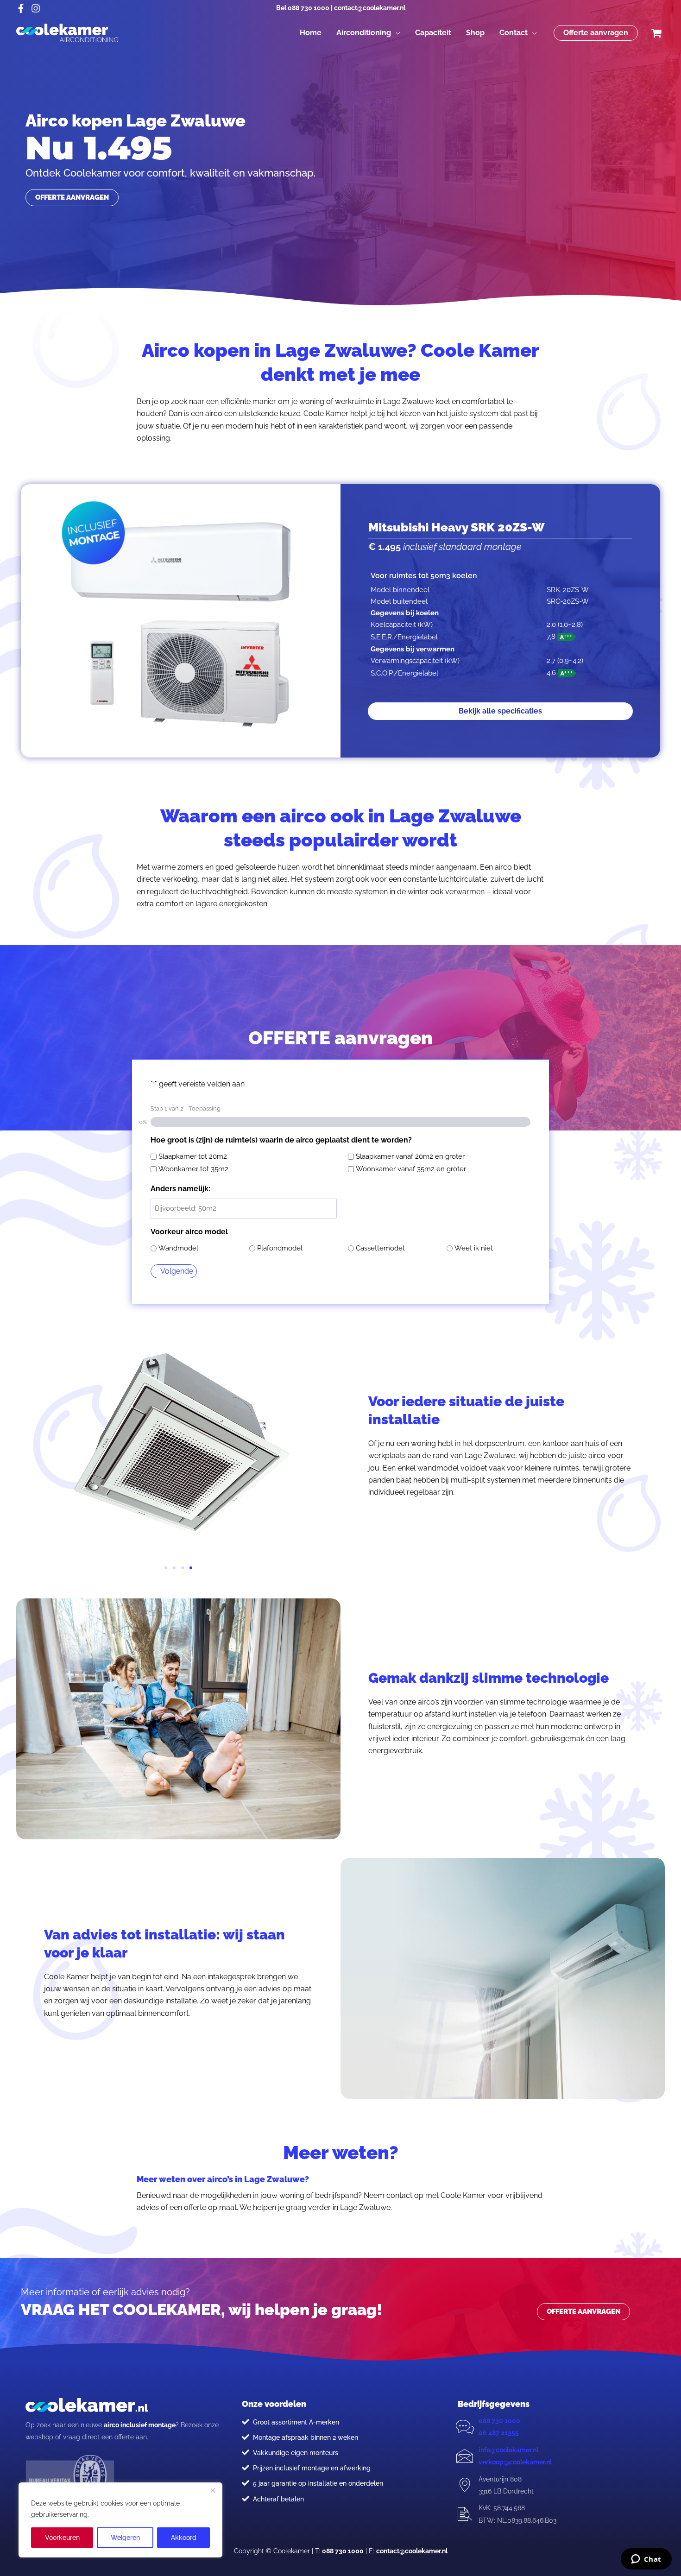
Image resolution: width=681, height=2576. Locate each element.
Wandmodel (178, 1248)
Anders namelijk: (180, 1189)
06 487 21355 (499, 2433)
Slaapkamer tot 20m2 (193, 1156)
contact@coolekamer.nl (370, 8)
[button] (396, 33)
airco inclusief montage (140, 2425)
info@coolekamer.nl (508, 2450)
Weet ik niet (474, 1248)
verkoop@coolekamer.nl (515, 2462)
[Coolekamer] (67, 32)
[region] (120, 2520)
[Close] (213, 2490)
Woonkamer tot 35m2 (193, 1169)
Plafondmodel (280, 1248)
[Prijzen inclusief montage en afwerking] (246, 2468)
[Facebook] (21, 8)
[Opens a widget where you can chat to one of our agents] (646, 2560)
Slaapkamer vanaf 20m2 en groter (410, 1156)
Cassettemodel (380, 1248)
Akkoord (184, 2538)
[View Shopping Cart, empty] (656, 33)
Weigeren (125, 2538)
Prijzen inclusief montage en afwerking (312, 2468)
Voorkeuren (62, 2538)
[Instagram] (36, 8)
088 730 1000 (309, 8)
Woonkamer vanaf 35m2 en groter (411, 1169)
